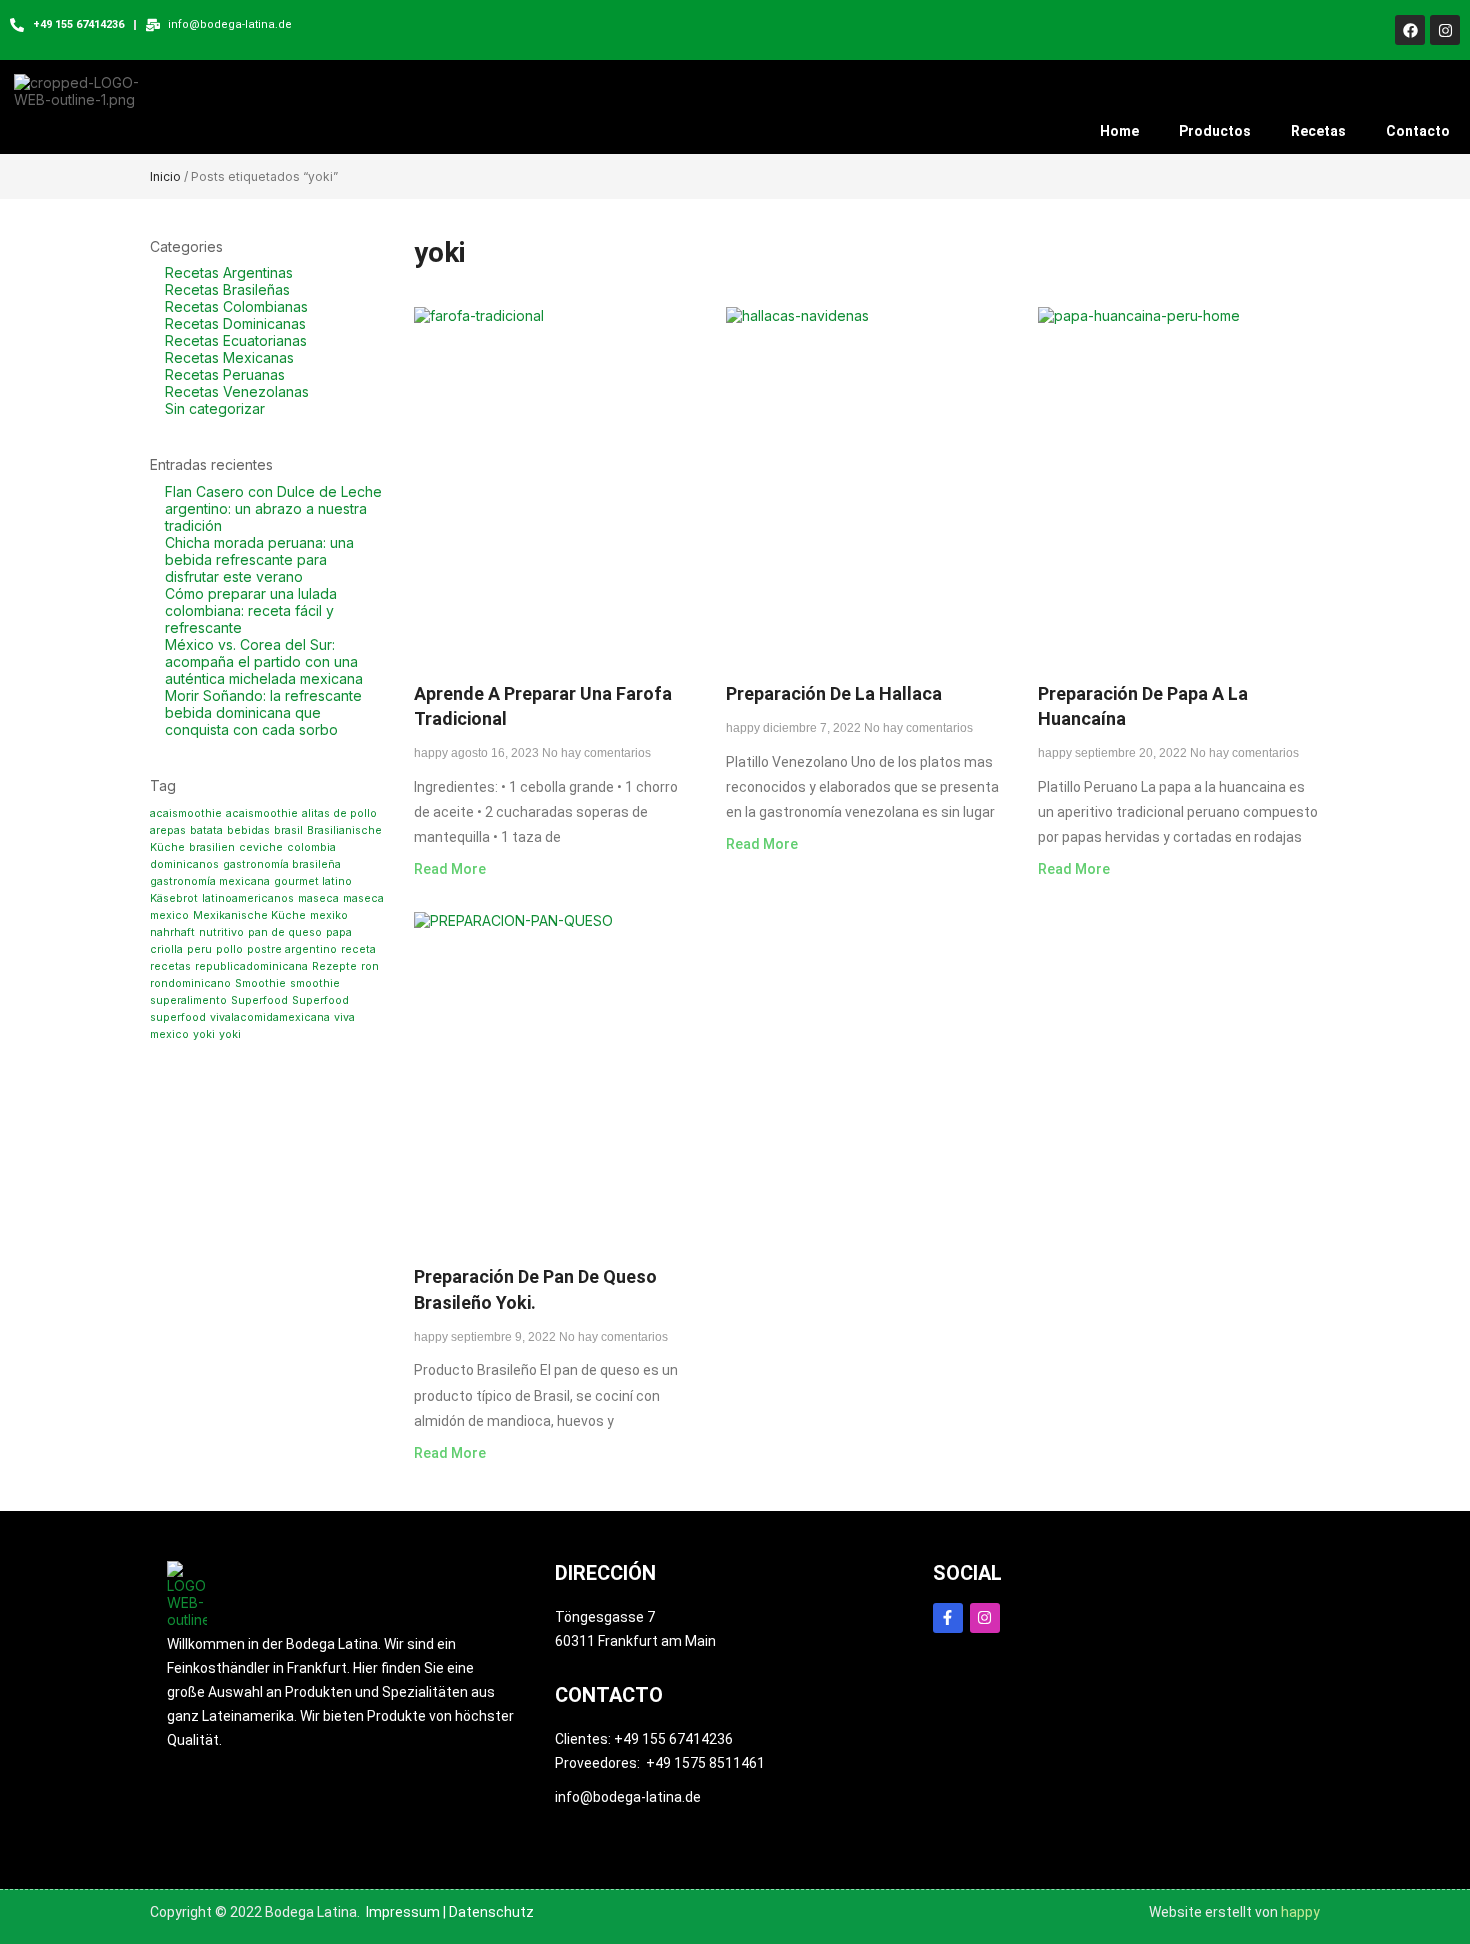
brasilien (212, 847)
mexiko (329, 915)
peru (199, 949)
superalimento (188, 1000)
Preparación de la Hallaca (834, 693)
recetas (170, 966)
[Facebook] (1410, 30)
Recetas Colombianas (236, 306)
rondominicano (190, 983)
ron (370, 966)
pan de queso (285, 932)
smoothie (315, 983)
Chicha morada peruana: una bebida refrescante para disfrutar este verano (259, 559)
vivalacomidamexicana (270, 1017)
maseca (318, 898)
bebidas (248, 830)
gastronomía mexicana (210, 881)
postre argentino (292, 949)
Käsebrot (174, 898)
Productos (1215, 131)
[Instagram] (1445, 30)
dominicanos (184, 864)
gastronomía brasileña (282, 864)
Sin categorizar (215, 408)
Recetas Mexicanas (229, 357)
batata (206, 830)
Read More (450, 869)
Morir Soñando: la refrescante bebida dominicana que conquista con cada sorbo (263, 712)
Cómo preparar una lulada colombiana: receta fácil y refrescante (251, 610)
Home (1119, 131)
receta (358, 949)
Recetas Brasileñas (227, 289)
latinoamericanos (248, 898)
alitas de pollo (339, 813)
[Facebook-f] (948, 1618)
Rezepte (334, 966)
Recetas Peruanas (225, 374)
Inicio (165, 176)
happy (1300, 1912)
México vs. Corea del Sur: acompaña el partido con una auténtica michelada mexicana (264, 661)
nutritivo (221, 932)
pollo (229, 949)
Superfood (259, 1000)
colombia (311, 847)
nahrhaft (172, 932)
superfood (178, 1017)
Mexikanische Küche (249, 915)
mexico (169, 915)
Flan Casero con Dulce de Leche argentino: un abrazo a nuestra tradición (273, 508)
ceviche (261, 847)
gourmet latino (313, 881)
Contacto (1418, 131)
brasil (288, 830)
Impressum (403, 1912)
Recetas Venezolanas (237, 391)
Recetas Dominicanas (235, 323)
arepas (168, 830)
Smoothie (260, 983)
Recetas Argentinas (229, 272)
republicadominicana (251, 966)
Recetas (1318, 131)
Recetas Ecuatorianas (236, 340)
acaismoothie (186, 813)
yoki (204, 1034)
